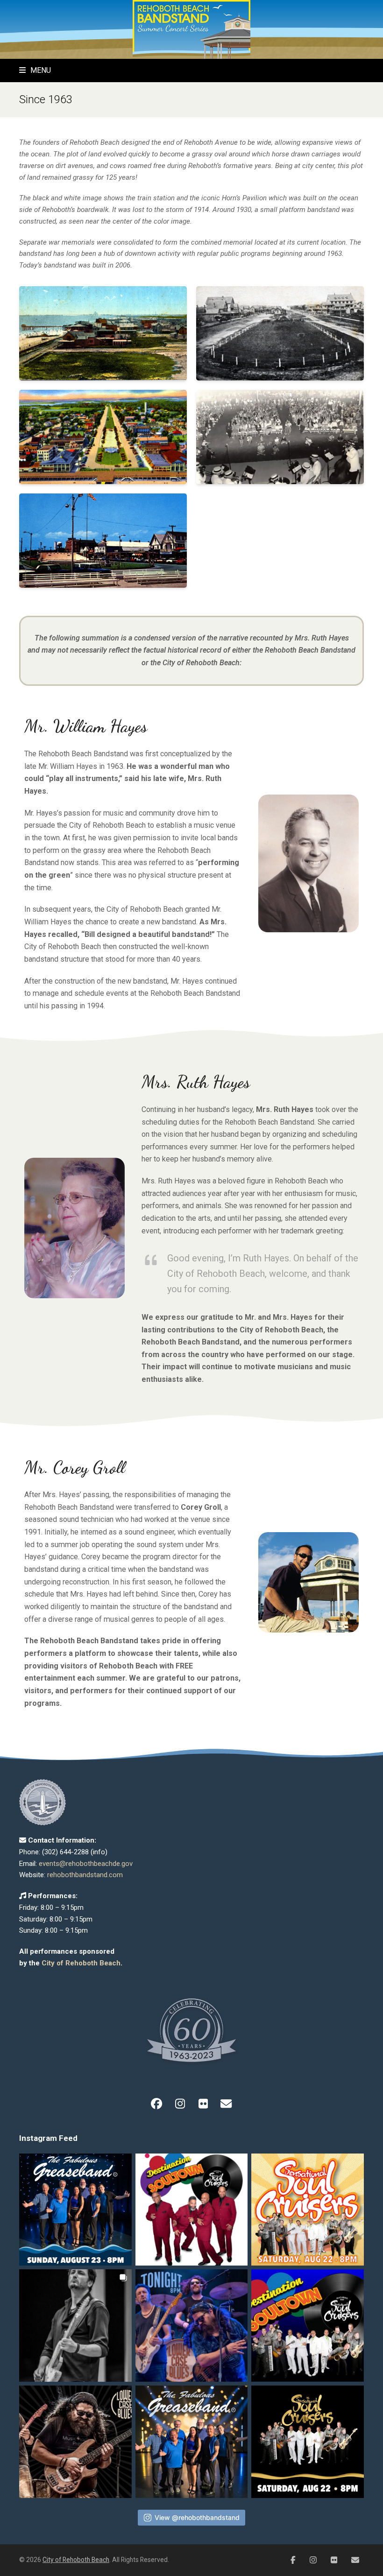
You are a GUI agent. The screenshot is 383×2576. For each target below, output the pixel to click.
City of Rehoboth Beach (81, 1963)
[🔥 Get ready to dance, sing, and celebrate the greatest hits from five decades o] (192, 2442)
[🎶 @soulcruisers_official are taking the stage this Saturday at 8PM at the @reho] (308, 2442)
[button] (35, 70)
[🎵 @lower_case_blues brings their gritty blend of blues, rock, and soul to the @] (192, 2326)
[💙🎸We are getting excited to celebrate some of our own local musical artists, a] (75, 2442)
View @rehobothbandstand (197, 2517)
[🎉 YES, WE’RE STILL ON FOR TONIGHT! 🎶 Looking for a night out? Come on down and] (192, 2210)
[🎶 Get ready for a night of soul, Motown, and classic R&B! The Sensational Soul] (308, 2326)
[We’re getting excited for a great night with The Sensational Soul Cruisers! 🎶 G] (308, 2210)
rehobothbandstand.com (85, 1875)
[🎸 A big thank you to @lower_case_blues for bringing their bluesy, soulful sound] (75, 2326)
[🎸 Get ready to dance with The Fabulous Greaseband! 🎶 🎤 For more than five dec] (75, 2210)
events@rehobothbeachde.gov (86, 1864)
